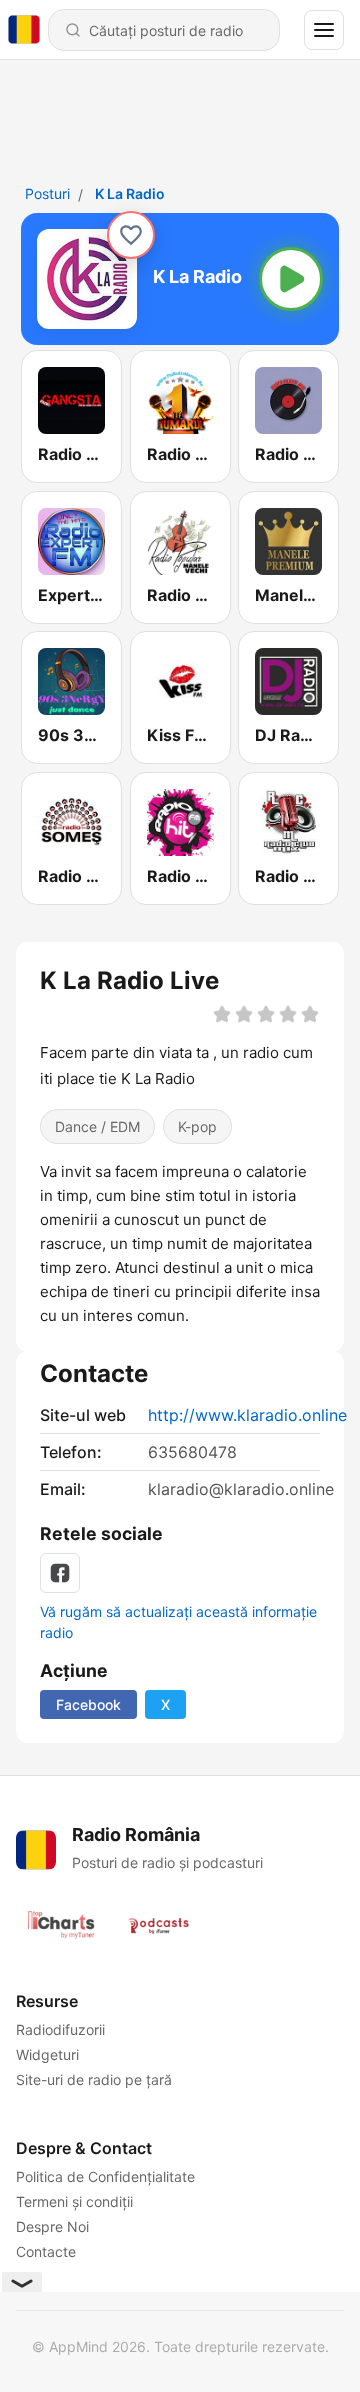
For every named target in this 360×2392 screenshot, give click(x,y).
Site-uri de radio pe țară (94, 2079)
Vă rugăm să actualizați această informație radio (178, 1622)
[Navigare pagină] (324, 30)
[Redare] (291, 279)
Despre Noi (52, 2226)
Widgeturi (47, 2054)
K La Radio (130, 193)
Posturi (47, 193)
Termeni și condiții (74, 2201)
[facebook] (60, 1573)
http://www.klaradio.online (247, 1415)
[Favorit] (131, 235)
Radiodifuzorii (60, 2029)
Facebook (88, 1704)
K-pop (197, 1125)
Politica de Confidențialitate (105, 2176)
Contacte (46, 2251)
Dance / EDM (97, 1125)
